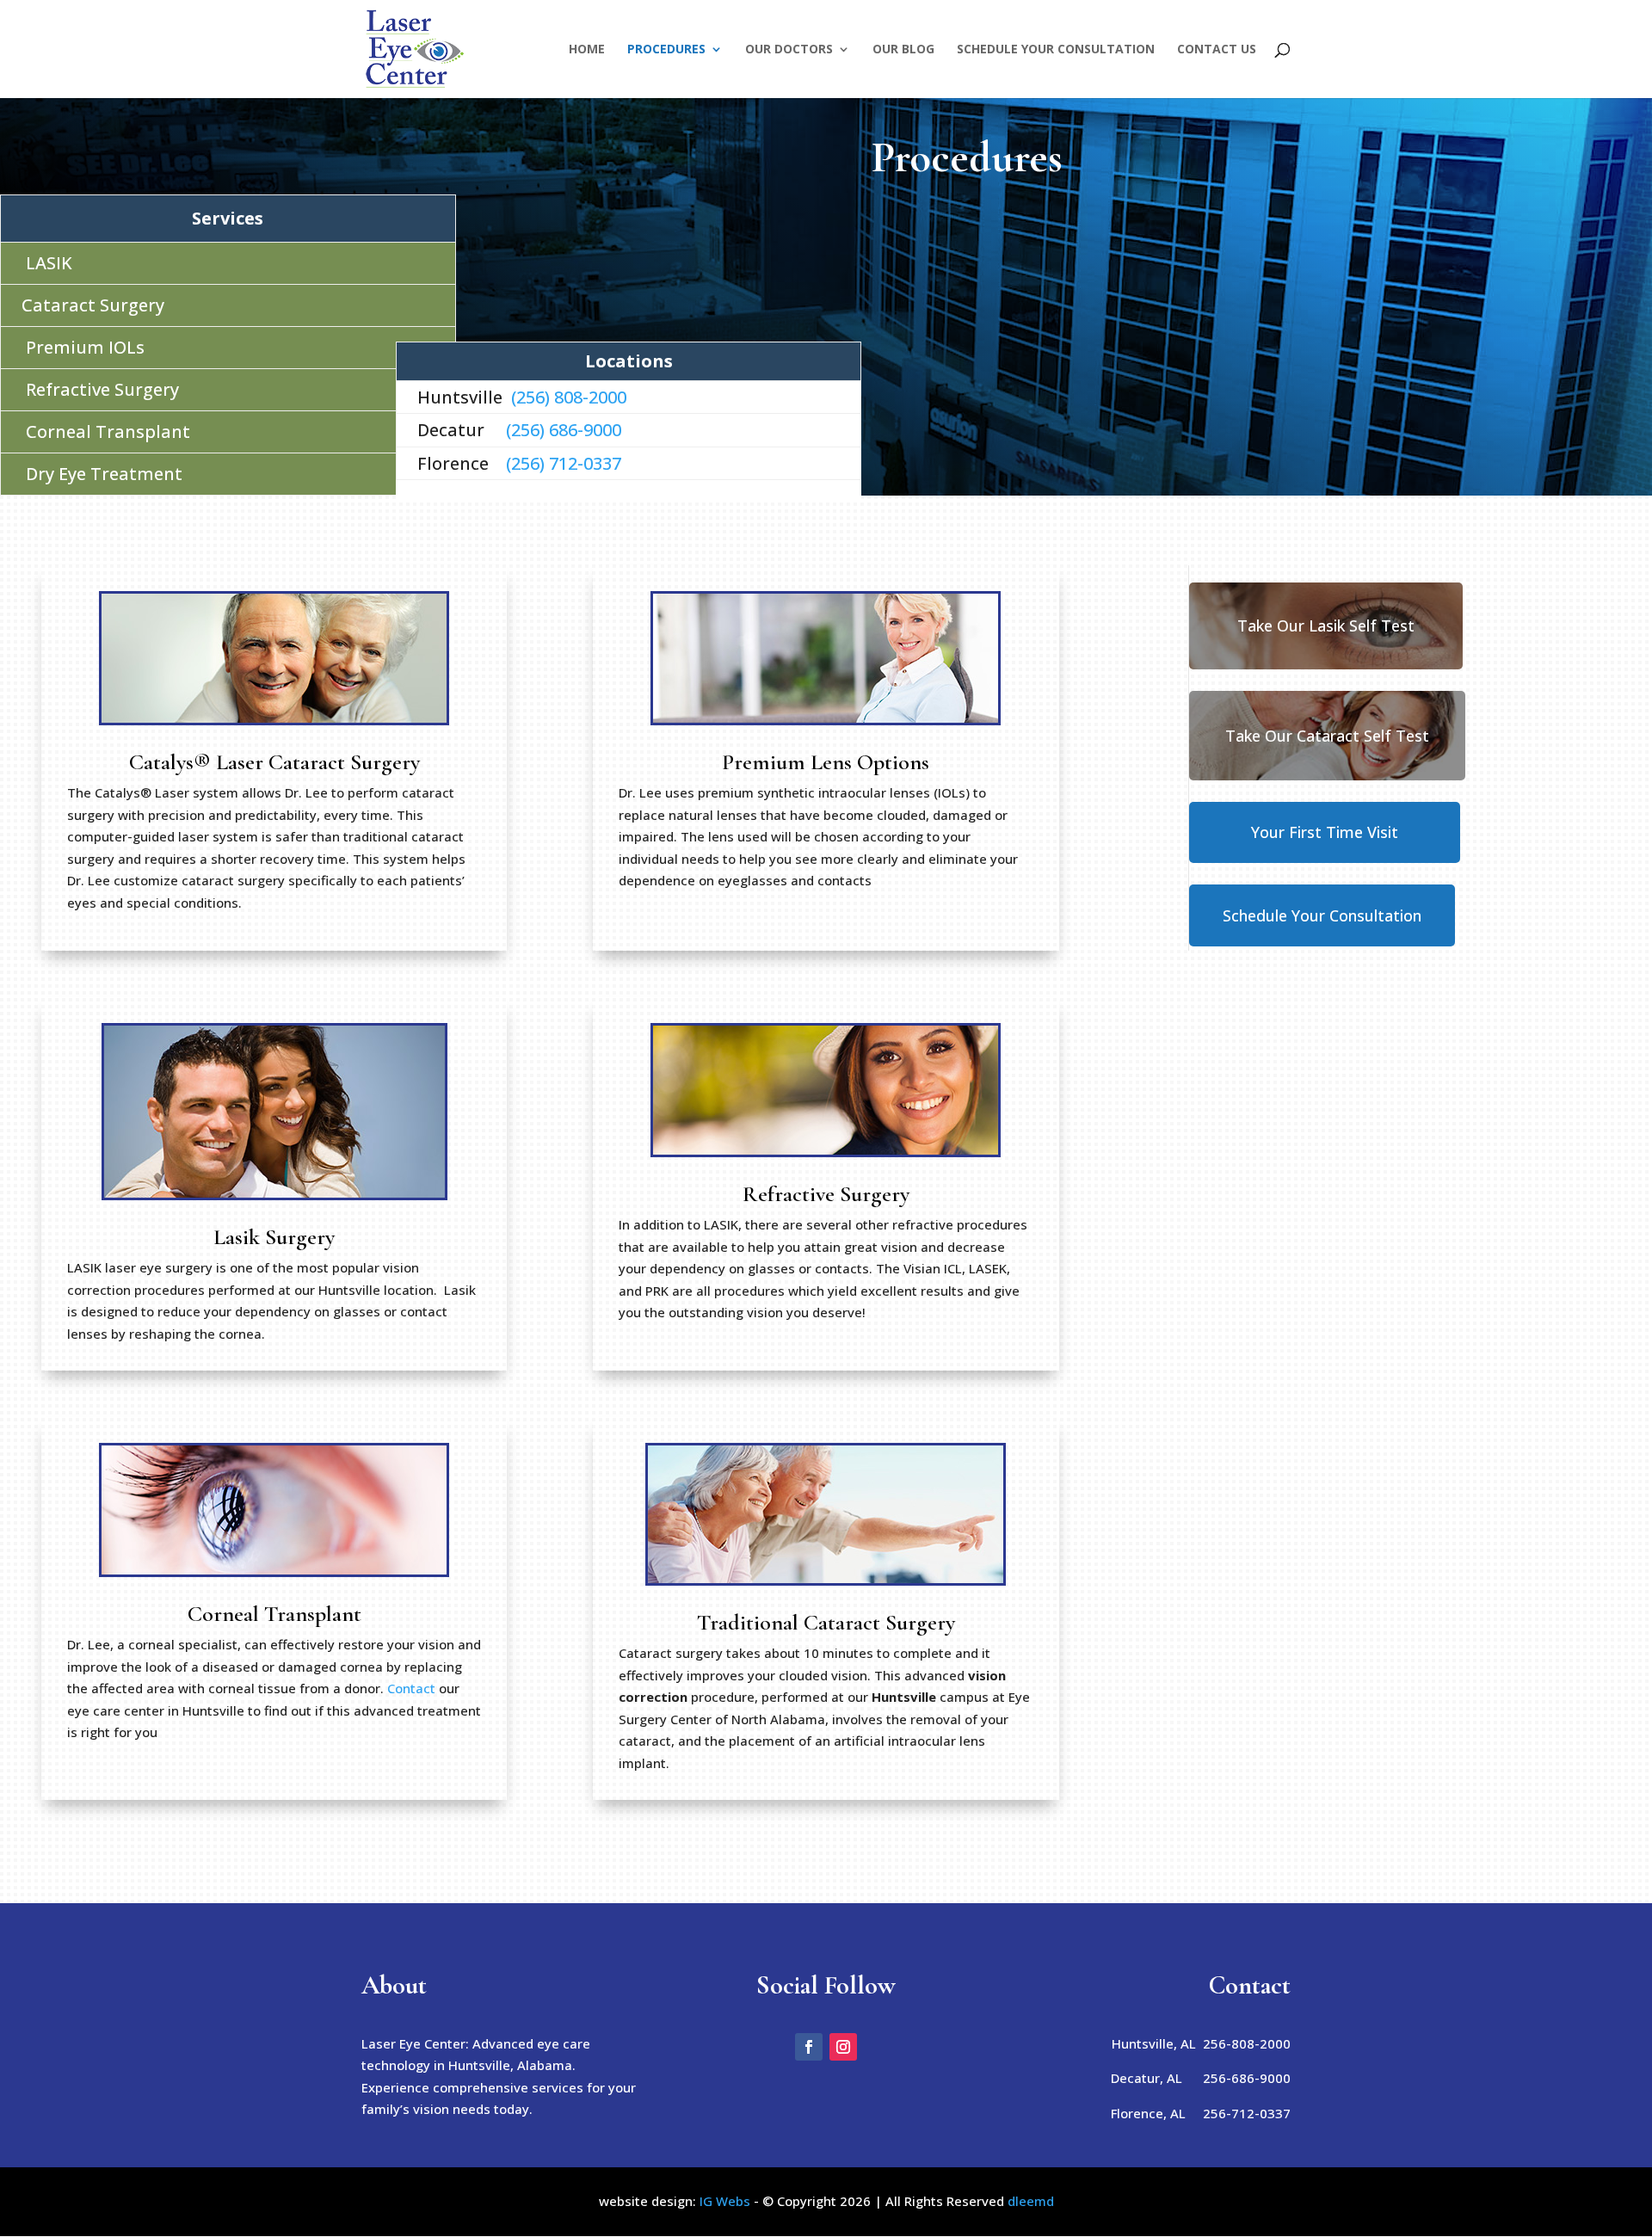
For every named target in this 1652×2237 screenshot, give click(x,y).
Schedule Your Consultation (1056, 50)
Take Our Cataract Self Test (1327, 736)
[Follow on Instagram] (843, 2047)
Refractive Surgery (102, 389)
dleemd (1031, 2201)
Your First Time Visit (1325, 832)
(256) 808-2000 (569, 397)
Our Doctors (789, 50)
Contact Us (1217, 50)
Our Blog (903, 50)
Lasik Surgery (274, 1237)
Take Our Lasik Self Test (1326, 625)
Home (587, 50)
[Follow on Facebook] (809, 2047)
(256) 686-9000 (564, 430)
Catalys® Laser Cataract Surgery (274, 762)
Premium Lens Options (826, 762)
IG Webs (725, 2201)
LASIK (49, 263)
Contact (411, 1688)
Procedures (666, 50)
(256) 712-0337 (561, 463)
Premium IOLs (85, 347)
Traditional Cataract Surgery (826, 1622)
